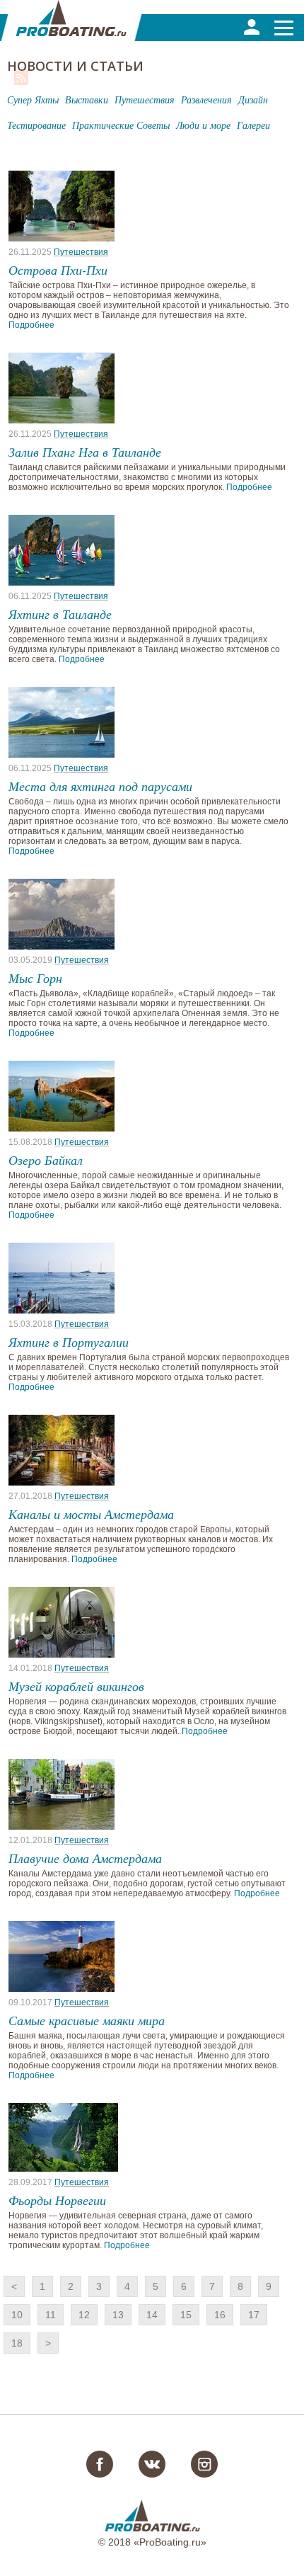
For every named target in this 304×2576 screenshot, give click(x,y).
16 (220, 2315)
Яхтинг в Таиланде (60, 614)
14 (152, 2315)
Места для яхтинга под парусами (100, 786)
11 (51, 2315)
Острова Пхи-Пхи (58, 270)
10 (17, 2315)
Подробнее (31, 325)
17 (254, 2315)
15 (186, 2315)
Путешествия (81, 252)
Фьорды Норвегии (57, 2200)
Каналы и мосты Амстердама (91, 1514)
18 (17, 2343)
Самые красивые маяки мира (87, 2020)
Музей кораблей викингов (76, 1686)
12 (84, 2315)
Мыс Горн (35, 978)
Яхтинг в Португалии (69, 1342)
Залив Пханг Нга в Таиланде (85, 452)
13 (118, 2315)
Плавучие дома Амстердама (85, 1858)
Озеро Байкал (46, 1160)
